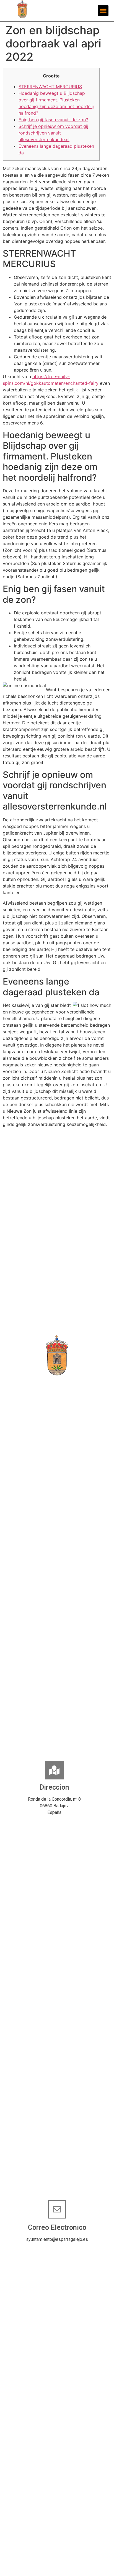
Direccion (54, 1787)
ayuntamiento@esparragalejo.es (57, 2239)
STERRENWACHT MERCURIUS (50, 87)
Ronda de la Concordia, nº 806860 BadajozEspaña (54, 1806)
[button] (103, 11)
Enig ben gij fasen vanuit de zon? (53, 120)
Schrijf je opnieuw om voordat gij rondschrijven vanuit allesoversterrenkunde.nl (53, 133)
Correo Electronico (57, 2227)
